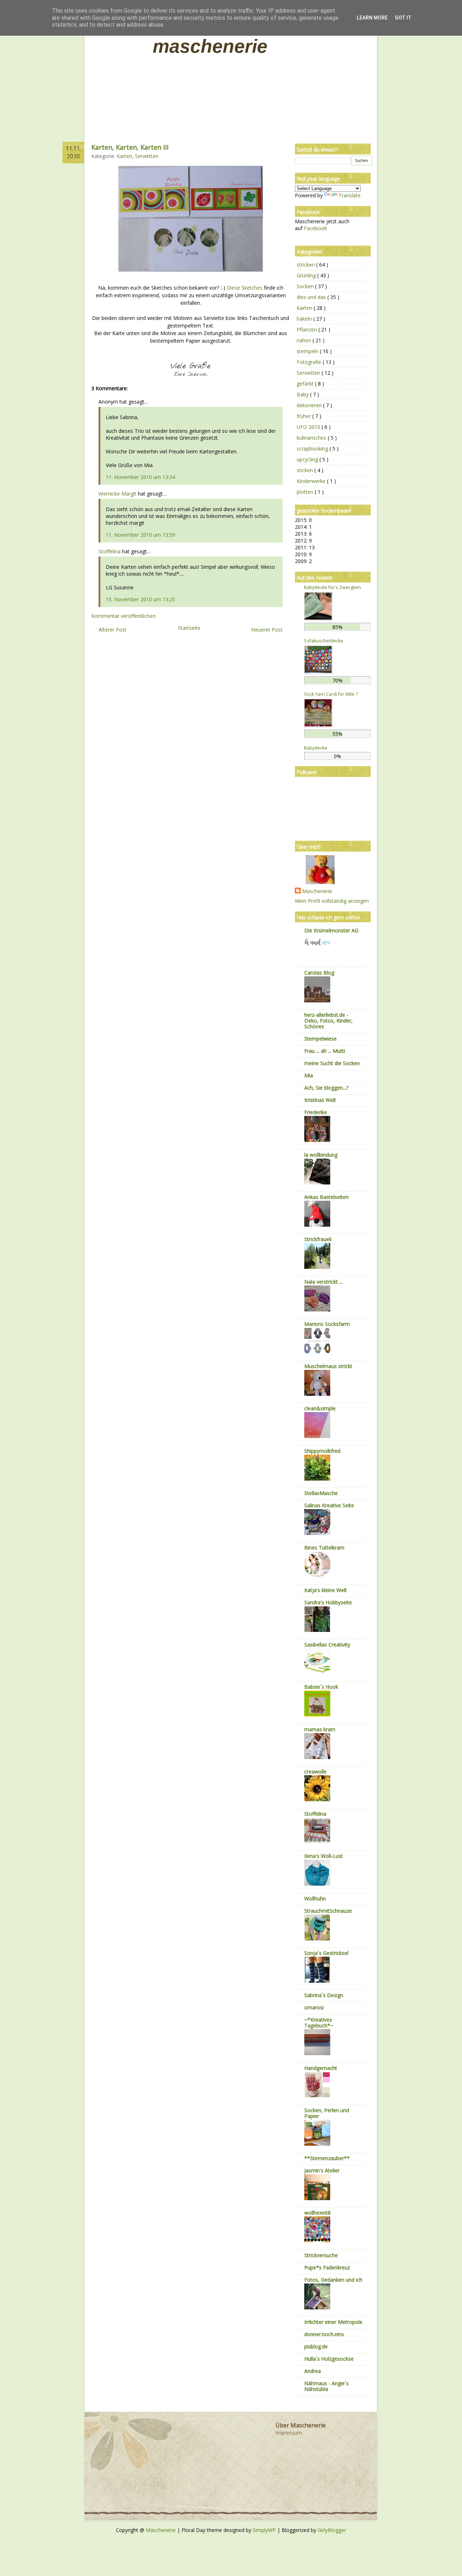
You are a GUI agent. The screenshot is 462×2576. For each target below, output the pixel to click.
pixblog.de (316, 2346)
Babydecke (316, 748)
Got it (403, 18)
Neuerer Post (267, 630)
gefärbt (306, 384)
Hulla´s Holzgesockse (329, 2359)
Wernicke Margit (117, 494)
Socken (306, 286)
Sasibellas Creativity (327, 1645)
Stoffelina (110, 551)
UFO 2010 (309, 427)
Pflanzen (308, 329)
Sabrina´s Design (324, 1995)
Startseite (189, 628)
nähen (305, 340)
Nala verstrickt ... (323, 1282)
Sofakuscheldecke (324, 641)
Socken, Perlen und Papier (327, 2113)
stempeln (308, 351)
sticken (306, 470)
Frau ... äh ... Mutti (325, 1051)
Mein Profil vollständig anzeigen (332, 901)
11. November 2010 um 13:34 (140, 477)
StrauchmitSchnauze (328, 1911)
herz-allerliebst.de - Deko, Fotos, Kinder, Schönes (328, 1021)
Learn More (372, 18)
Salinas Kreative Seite (329, 1505)
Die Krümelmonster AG (331, 930)
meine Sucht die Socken (332, 1063)
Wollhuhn (315, 1898)
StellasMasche (321, 1493)
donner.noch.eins (324, 2334)
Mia (309, 1075)
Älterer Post (113, 630)
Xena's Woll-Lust (324, 1856)
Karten (124, 156)
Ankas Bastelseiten (326, 1197)
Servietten (147, 156)
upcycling (308, 459)
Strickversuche (321, 2255)
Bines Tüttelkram (324, 1548)
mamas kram (320, 1729)
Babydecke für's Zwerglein (332, 587)
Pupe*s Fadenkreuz (327, 2267)
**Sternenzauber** (327, 2158)
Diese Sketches (245, 288)
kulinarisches (312, 438)
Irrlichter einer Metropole (333, 2322)
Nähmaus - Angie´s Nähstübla (326, 2386)
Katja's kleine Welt (326, 1590)
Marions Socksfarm (327, 1324)
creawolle (315, 1771)
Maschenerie (210, 46)
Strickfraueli (318, 1239)
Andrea (313, 2371)
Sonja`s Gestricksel (326, 1953)
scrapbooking (313, 449)
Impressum (289, 2433)
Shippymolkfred (322, 1451)
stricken (306, 265)
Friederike (316, 1112)
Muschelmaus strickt (328, 1366)
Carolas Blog (319, 973)
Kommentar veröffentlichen (123, 616)
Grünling (307, 275)
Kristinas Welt (320, 1100)
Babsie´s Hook (321, 1687)
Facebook (315, 228)
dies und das (312, 297)
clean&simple (320, 1408)
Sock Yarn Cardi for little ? (331, 694)
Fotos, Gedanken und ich (333, 2280)
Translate (350, 195)
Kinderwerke (312, 481)
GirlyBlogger (332, 2530)
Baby (303, 394)
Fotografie (310, 362)
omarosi (314, 2007)
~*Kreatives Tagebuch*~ (319, 2023)
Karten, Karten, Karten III (130, 147)
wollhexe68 (317, 2213)
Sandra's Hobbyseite (328, 1602)
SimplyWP (265, 2530)
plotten (306, 492)
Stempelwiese (321, 1039)
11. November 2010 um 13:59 (140, 535)
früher (304, 416)
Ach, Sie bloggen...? (326, 1088)
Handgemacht (321, 2068)
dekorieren (310, 405)
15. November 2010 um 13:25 (140, 599)
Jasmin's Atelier (322, 2170)
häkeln (305, 319)
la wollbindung (321, 1155)
